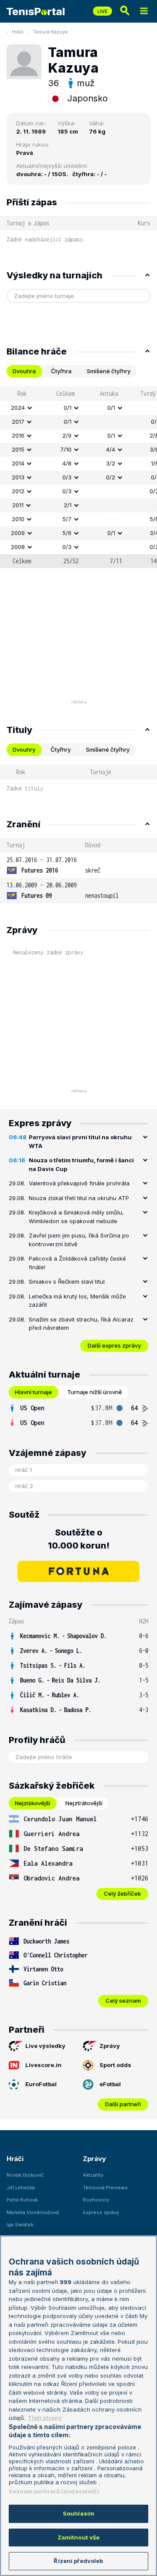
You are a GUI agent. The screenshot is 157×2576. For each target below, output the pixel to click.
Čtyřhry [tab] (61, 749)
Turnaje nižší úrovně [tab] (95, 1392)
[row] (78, 408)
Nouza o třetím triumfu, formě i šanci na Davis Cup (81, 1164)
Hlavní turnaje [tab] (33, 1392)
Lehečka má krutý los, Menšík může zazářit (77, 1301)
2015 (18, 449)
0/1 (68, 408)
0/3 (67, 477)
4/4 (111, 449)
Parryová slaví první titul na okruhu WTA (80, 1141)
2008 (18, 547)
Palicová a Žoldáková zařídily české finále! (77, 1263)
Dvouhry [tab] (24, 749)
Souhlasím (78, 2513)
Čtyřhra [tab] (61, 371)
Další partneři (123, 2104)
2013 (18, 477)
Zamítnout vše (79, 2537)
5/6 (67, 533)
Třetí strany (45, 2418)
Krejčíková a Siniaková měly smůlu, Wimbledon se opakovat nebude (76, 1217)
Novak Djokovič (25, 2175)
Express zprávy (101, 2212)
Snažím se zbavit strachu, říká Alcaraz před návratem (81, 1324)
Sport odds (115, 2065)
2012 (18, 491)
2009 (18, 533)
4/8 (67, 463)
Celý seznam (123, 2001)
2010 (18, 519)
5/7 (67, 519)
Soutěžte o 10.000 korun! (79, 1539)
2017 (18, 422)
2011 (18, 505)
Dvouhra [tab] (24, 371)
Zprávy (110, 2046)
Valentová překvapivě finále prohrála (79, 1183)
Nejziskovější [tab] (32, 1803)
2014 (18, 463)
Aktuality (93, 2175)
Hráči (18, 32)
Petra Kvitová (22, 2200)
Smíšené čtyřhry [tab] (109, 371)
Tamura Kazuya (50, 32)
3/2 (111, 463)
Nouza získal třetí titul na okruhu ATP (79, 1198)
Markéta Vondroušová (33, 2212)
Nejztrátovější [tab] (84, 1803)
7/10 (66, 449)
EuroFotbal (41, 2084)
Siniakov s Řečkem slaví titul (67, 1281)
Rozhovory (96, 2200)
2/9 (67, 435)
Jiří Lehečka (21, 2188)
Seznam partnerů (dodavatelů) (54, 2491)
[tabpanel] (78, 477)
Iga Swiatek (20, 2225)
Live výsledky (45, 2046)
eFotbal (110, 2084)
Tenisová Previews (105, 2188)
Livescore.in (43, 2065)
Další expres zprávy (114, 1345)
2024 (18, 408)
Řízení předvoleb (78, 2561)
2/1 (68, 505)
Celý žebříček (122, 1894)
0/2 (111, 477)
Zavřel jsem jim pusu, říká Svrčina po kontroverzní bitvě (79, 1240)
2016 (18, 435)
